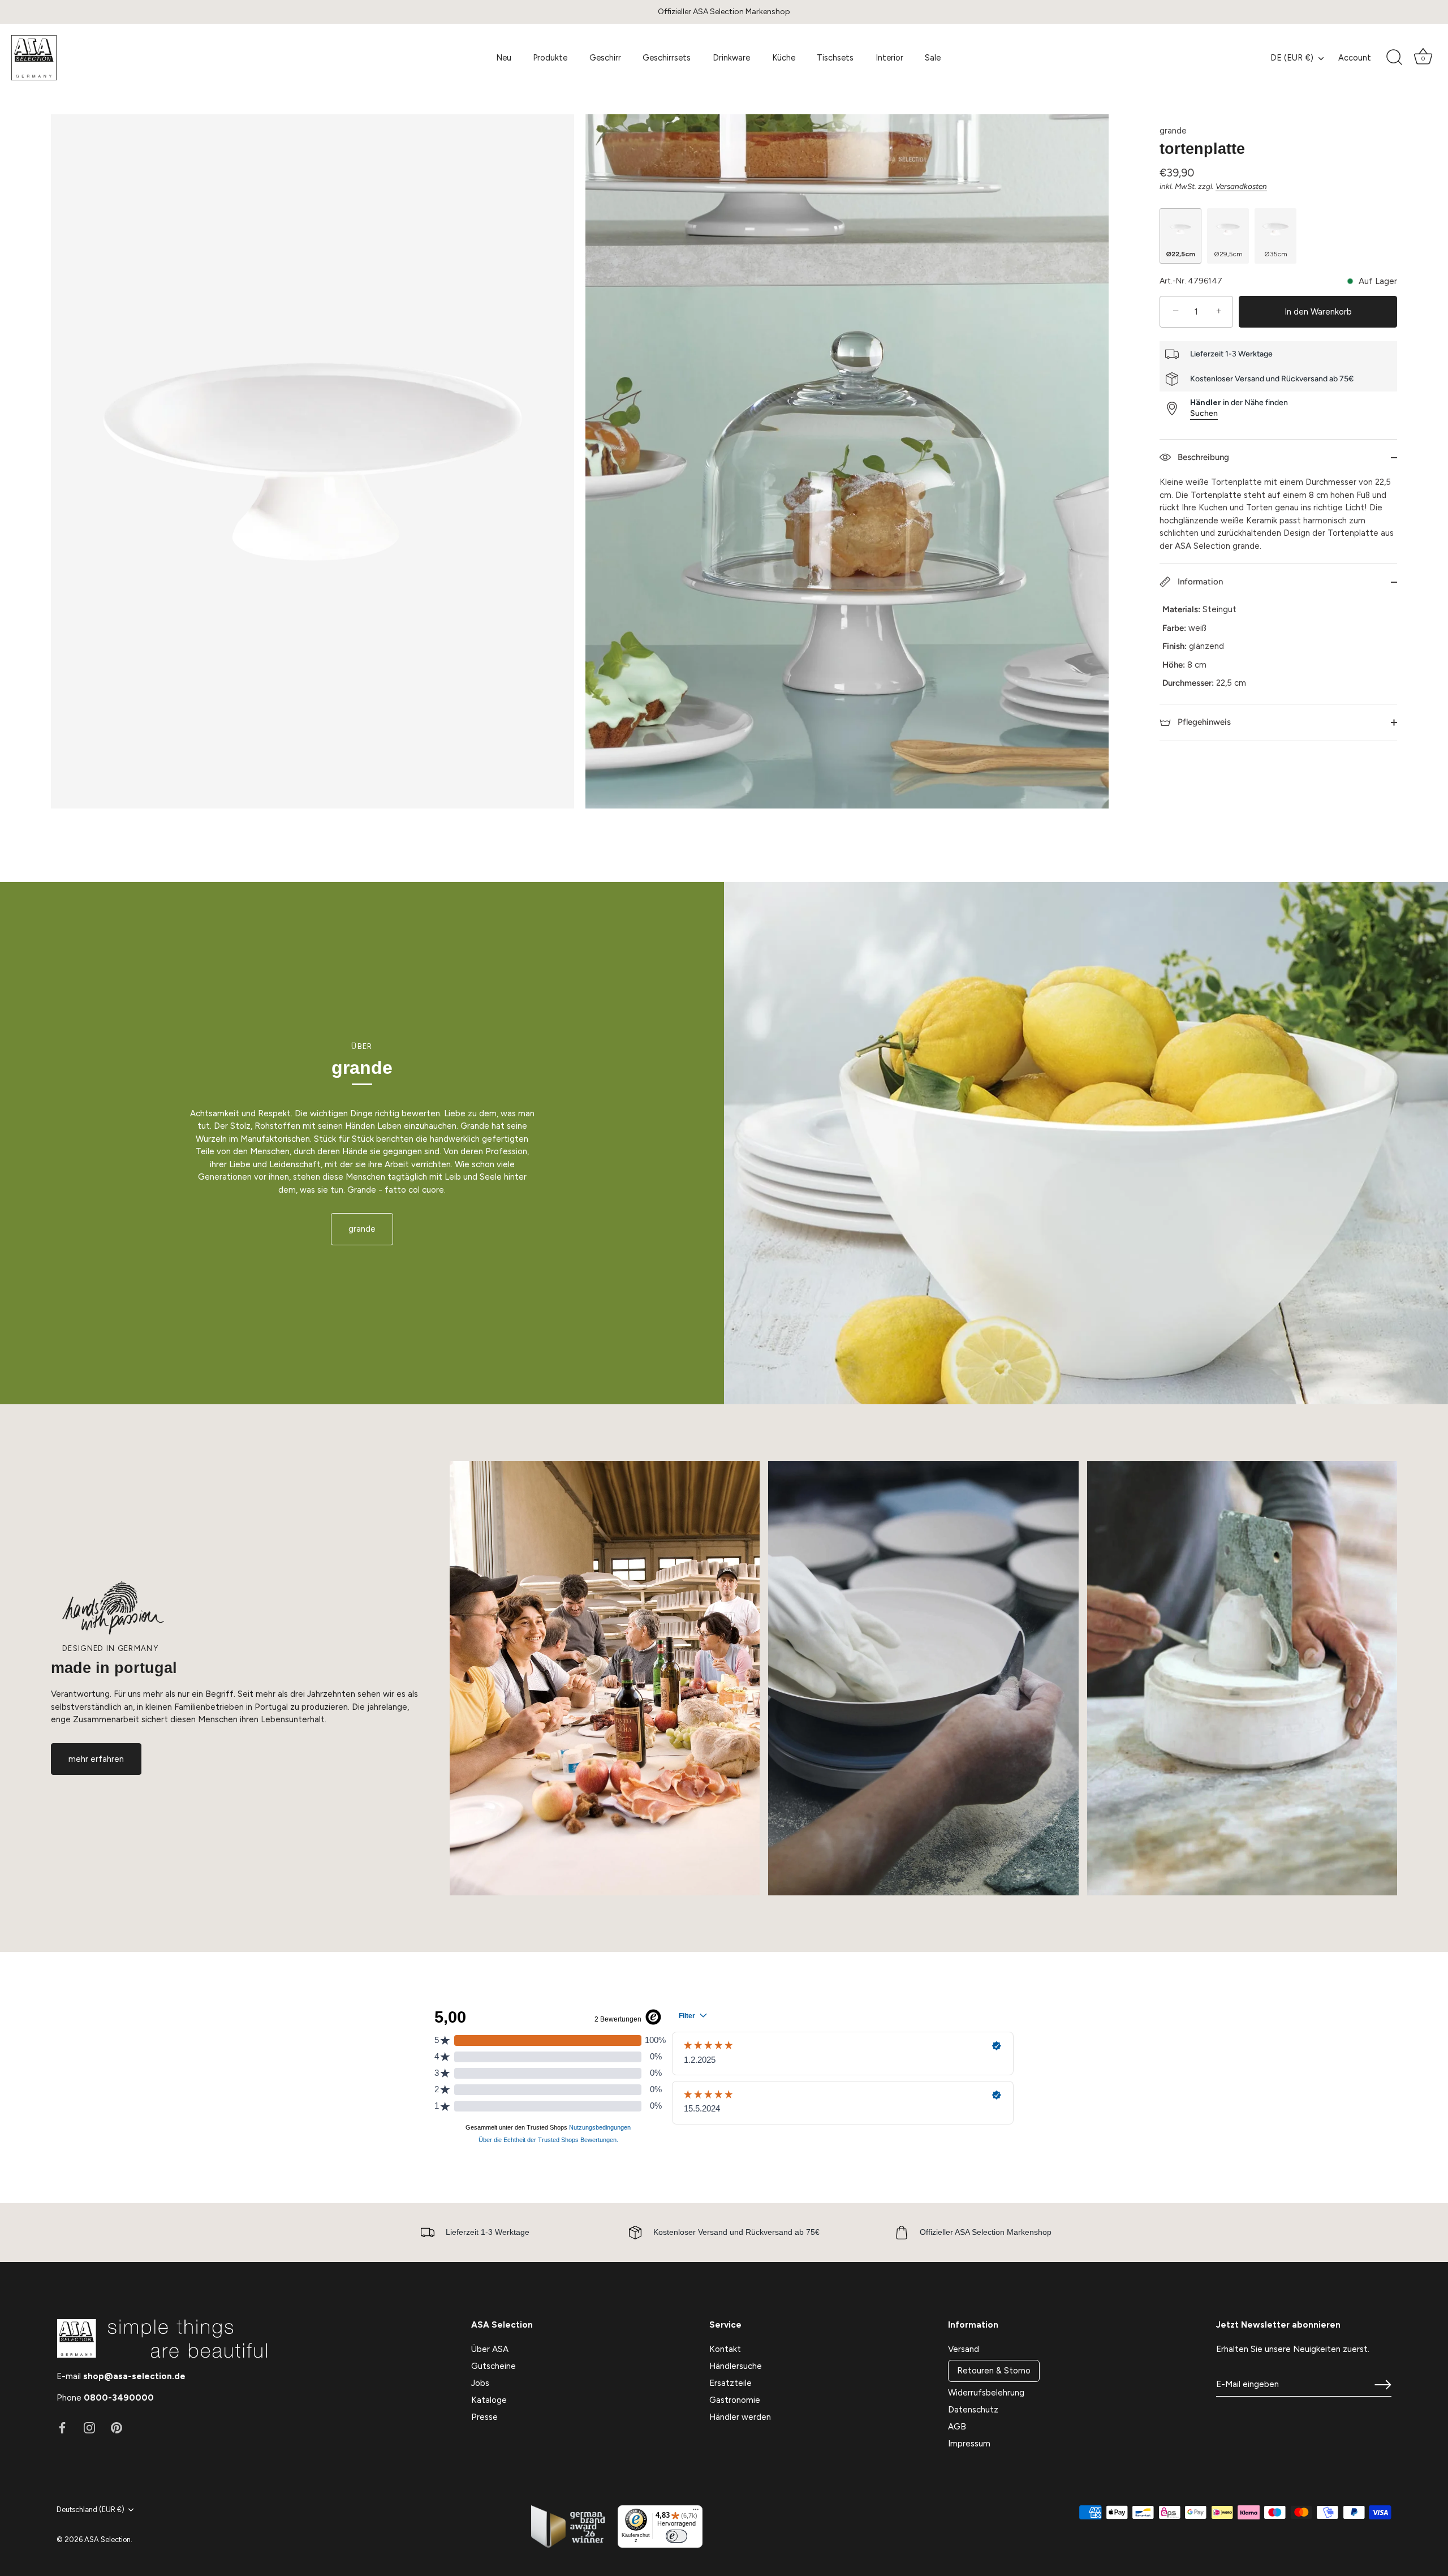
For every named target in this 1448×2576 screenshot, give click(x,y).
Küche (784, 58)
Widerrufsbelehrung (986, 2393)
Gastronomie (735, 2400)
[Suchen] (1394, 58)
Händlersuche (736, 2366)
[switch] (676, 2536)
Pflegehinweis (1203, 722)
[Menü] (696, 2512)
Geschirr (605, 58)
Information (1199, 582)
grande (1173, 131)
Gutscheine (494, 2366)
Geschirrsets (667, 58)
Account (1355, 58)
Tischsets (835, 58)
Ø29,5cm (1228, 254)
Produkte (550, 58)
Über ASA (490, 2349)
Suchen (1204, 413)
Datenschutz (973, 2410)
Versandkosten (1241, 186)
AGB (957, 2427)
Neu (504, 58)
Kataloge (489, 2400)
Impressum (969, 2444)
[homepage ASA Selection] (94, 58)
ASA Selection (107, 2540)
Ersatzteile (731, 2383)
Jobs (480, 2383)
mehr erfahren (96, 1759)
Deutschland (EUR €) (90, 2510)
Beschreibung (1202, 457)
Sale (933, 58)
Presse (484, 2417)
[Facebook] (62, 2427)
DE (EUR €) (1292, 58)
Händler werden (740, 2417)
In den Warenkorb (1318, 312)
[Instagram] (89, 2427)
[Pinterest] (117, 2427)
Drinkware (731, 58)
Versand (964, 2349)
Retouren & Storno (994, 2371)
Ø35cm (1276, 254)
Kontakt (725, 2349)
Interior (889, 58)
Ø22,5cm (1180, 254)
